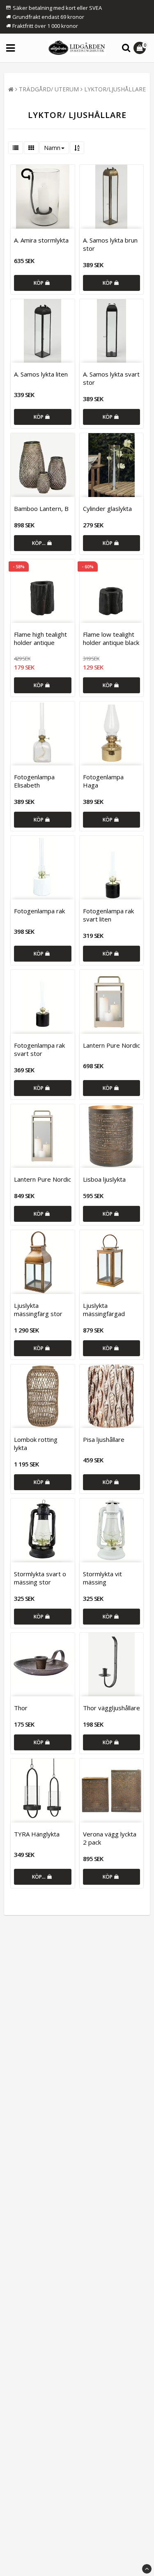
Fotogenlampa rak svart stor (39, 1049)
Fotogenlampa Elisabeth (34, 781)
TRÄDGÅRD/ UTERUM (49, 89)
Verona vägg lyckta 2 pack (110, 1838)
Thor (21, 1708)
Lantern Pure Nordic (111, 1045)
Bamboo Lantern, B (41, 508)
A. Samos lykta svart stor (111, 378)
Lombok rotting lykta (36, 1443)
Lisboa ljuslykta (104, 1179)
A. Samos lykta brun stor (110, 244)
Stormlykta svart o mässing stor (40, 1578)
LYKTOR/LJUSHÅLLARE (115, 89)
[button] (141, 48)
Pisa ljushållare (104, 1439)
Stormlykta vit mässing (102, 1578)
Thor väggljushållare (111, 1708)
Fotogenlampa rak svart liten (108, 915)
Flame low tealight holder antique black (111, 638)
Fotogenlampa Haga (103, 781)
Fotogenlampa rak (39, 911)
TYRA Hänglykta (37, 1834)
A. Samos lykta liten (41, 374)
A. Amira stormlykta (41, 240)
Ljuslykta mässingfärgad (104, 1310)
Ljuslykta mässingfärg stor (38, 1310)
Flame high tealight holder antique (40, 638)
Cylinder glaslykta (107, 508)
